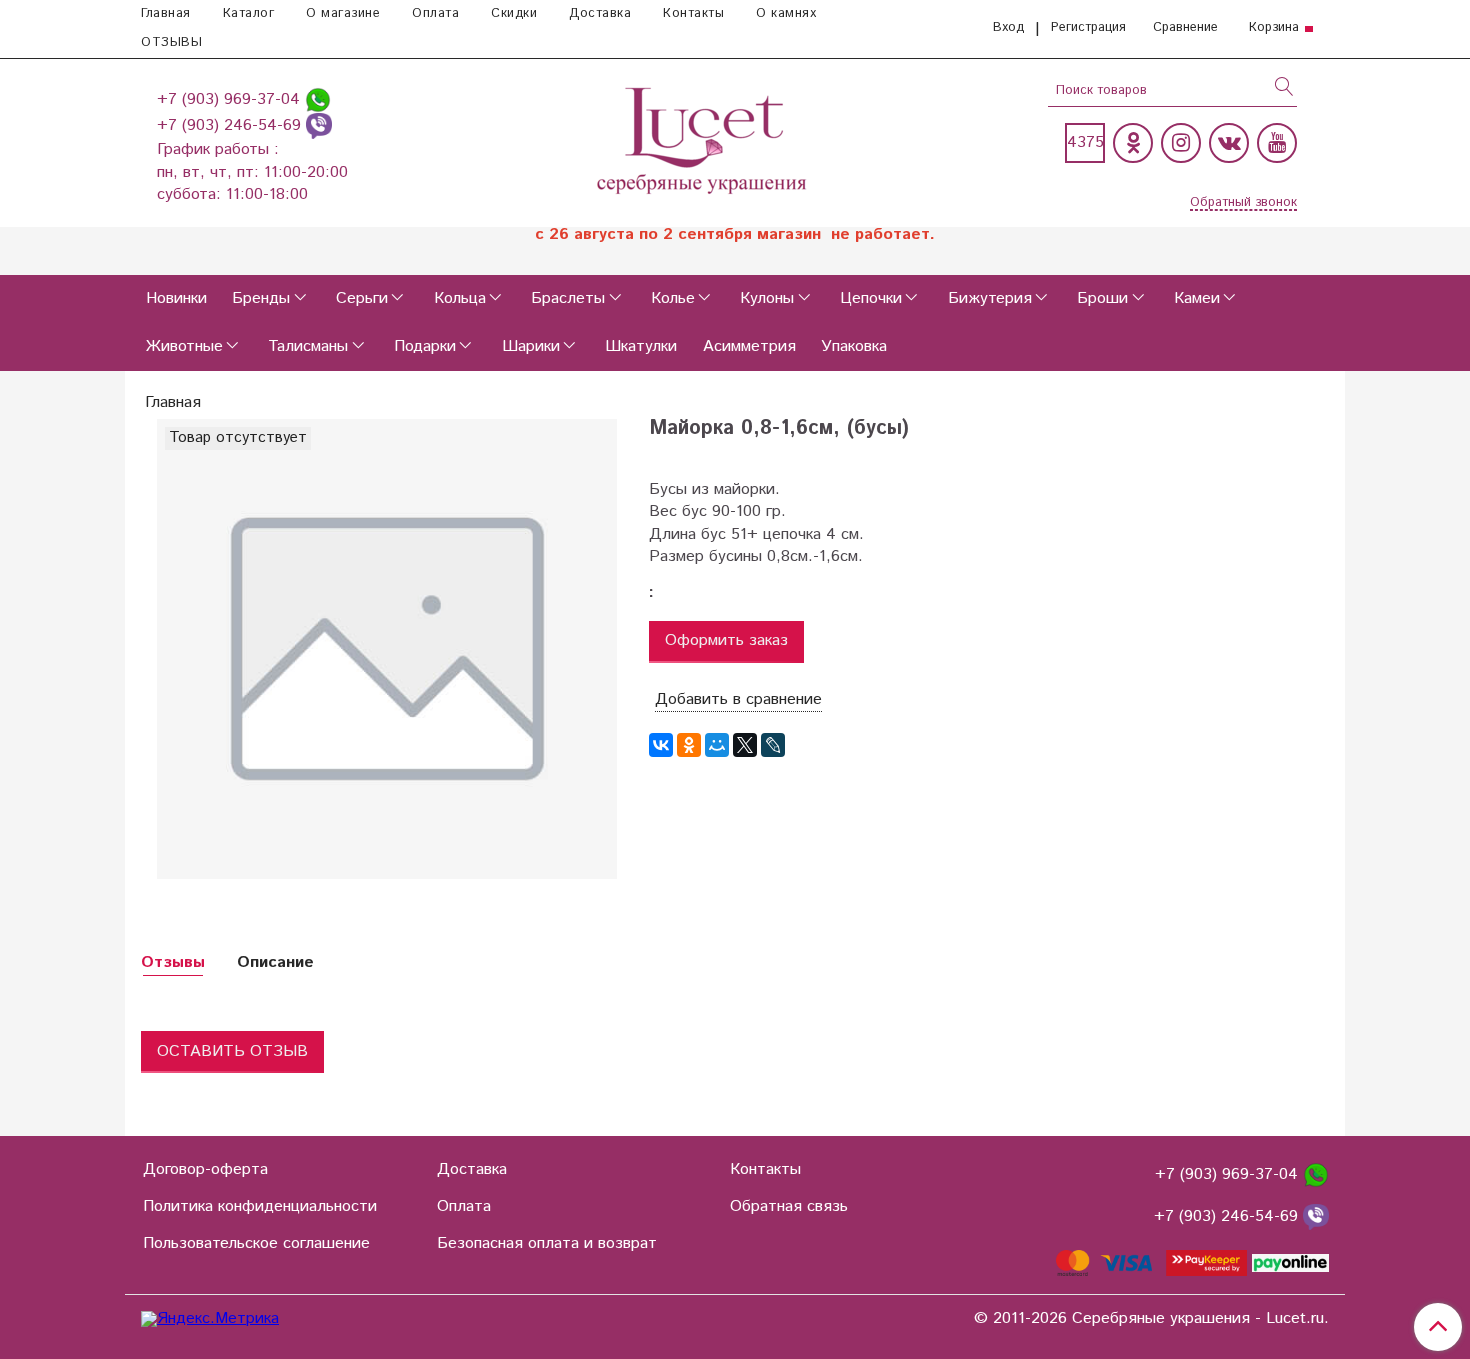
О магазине (343, 13)
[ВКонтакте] (661, 745)
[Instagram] (1181, 143)
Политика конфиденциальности (260, 1206)
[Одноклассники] (1133, 143)
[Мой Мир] (717, 745)
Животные (184, 346)
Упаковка (854, 346)
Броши (1102, 298)
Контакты (693, 13)
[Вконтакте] (1229, 143)
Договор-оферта (205, 1169)
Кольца (460, 298)
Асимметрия (749, 346)
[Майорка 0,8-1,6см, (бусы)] (387, 648)
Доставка (600, 13)
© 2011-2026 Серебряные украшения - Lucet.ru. (1151, 1319)
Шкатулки (641, 346)
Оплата (435, 13)
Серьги (362, 298)
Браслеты (568, 298)
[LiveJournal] (773, 745)
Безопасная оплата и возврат (547, 1243)
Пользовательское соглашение (256, 1243)
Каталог (249, 13)
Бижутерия (990, 298)
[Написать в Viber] (319, 125)
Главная (166, 13)
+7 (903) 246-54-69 (231, 125)
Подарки (425, 346)
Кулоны (767, 298)
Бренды (261, 298)
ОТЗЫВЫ (171, 42)
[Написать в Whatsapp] (318, 99)
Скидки (514, 13)
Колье (673, 298)
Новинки (176, 298)
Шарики (531, 346)
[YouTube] (1277, 143)
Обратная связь (789, 1206)
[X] (745, 745)
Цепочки (871, 298)
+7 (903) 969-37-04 (231, 99)
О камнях (786, 13)
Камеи (1197, 298)
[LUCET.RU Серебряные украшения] (703, 138)
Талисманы (308, 346)
